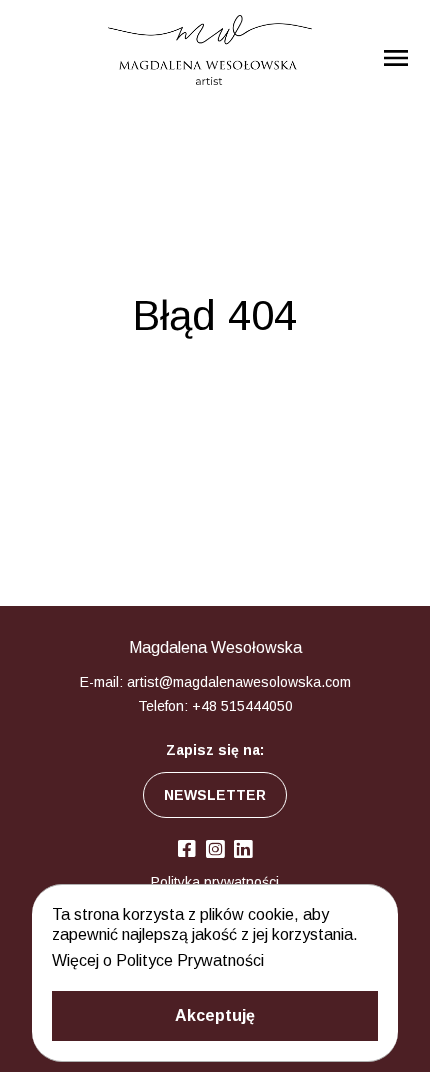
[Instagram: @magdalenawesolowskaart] (215, 850)
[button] (215, 1016)
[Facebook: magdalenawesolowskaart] (187, 849)
